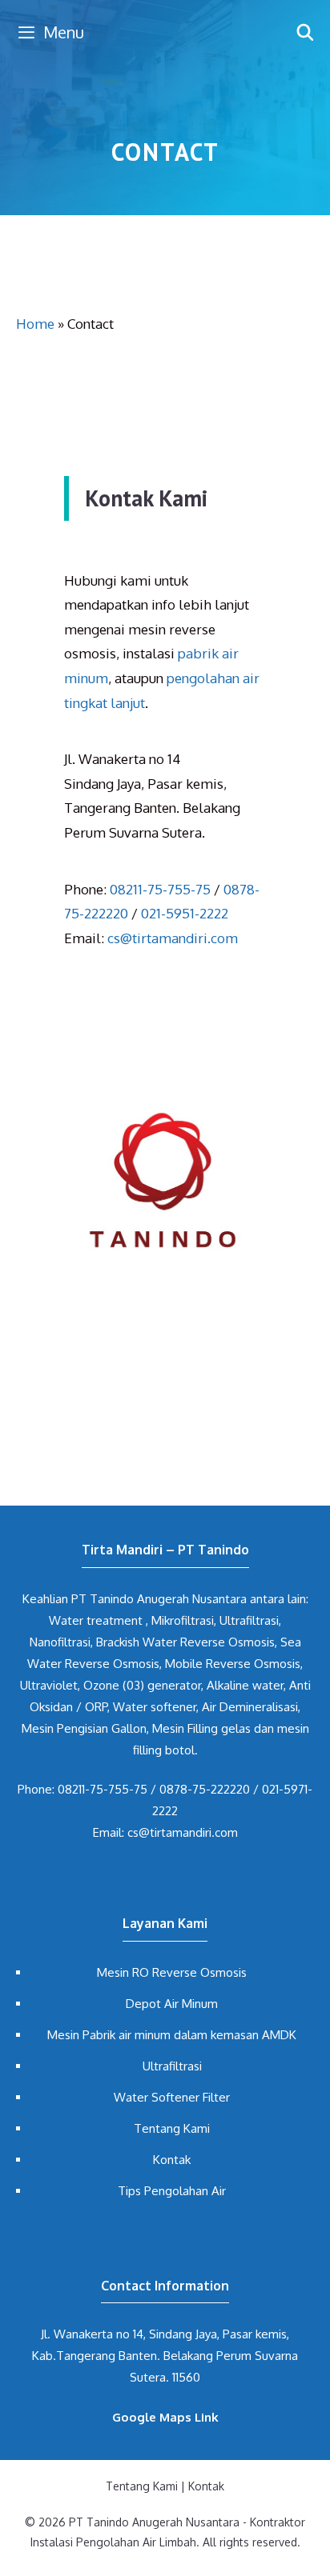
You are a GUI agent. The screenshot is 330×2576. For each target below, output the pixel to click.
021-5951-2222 (185, 913)
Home (35, 324)
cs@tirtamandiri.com (173, 938)
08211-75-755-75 (160, 889)
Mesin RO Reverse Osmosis (172, 1972)
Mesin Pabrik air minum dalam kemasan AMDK (172, 2035)
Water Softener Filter (172, 2097)
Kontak (172, 2160)
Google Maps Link (165, 2417)
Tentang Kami (172, 2128)
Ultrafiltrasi (172, 2066)
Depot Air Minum (172, 2004)
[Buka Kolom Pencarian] (305, 32)
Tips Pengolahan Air (172, 2191)
